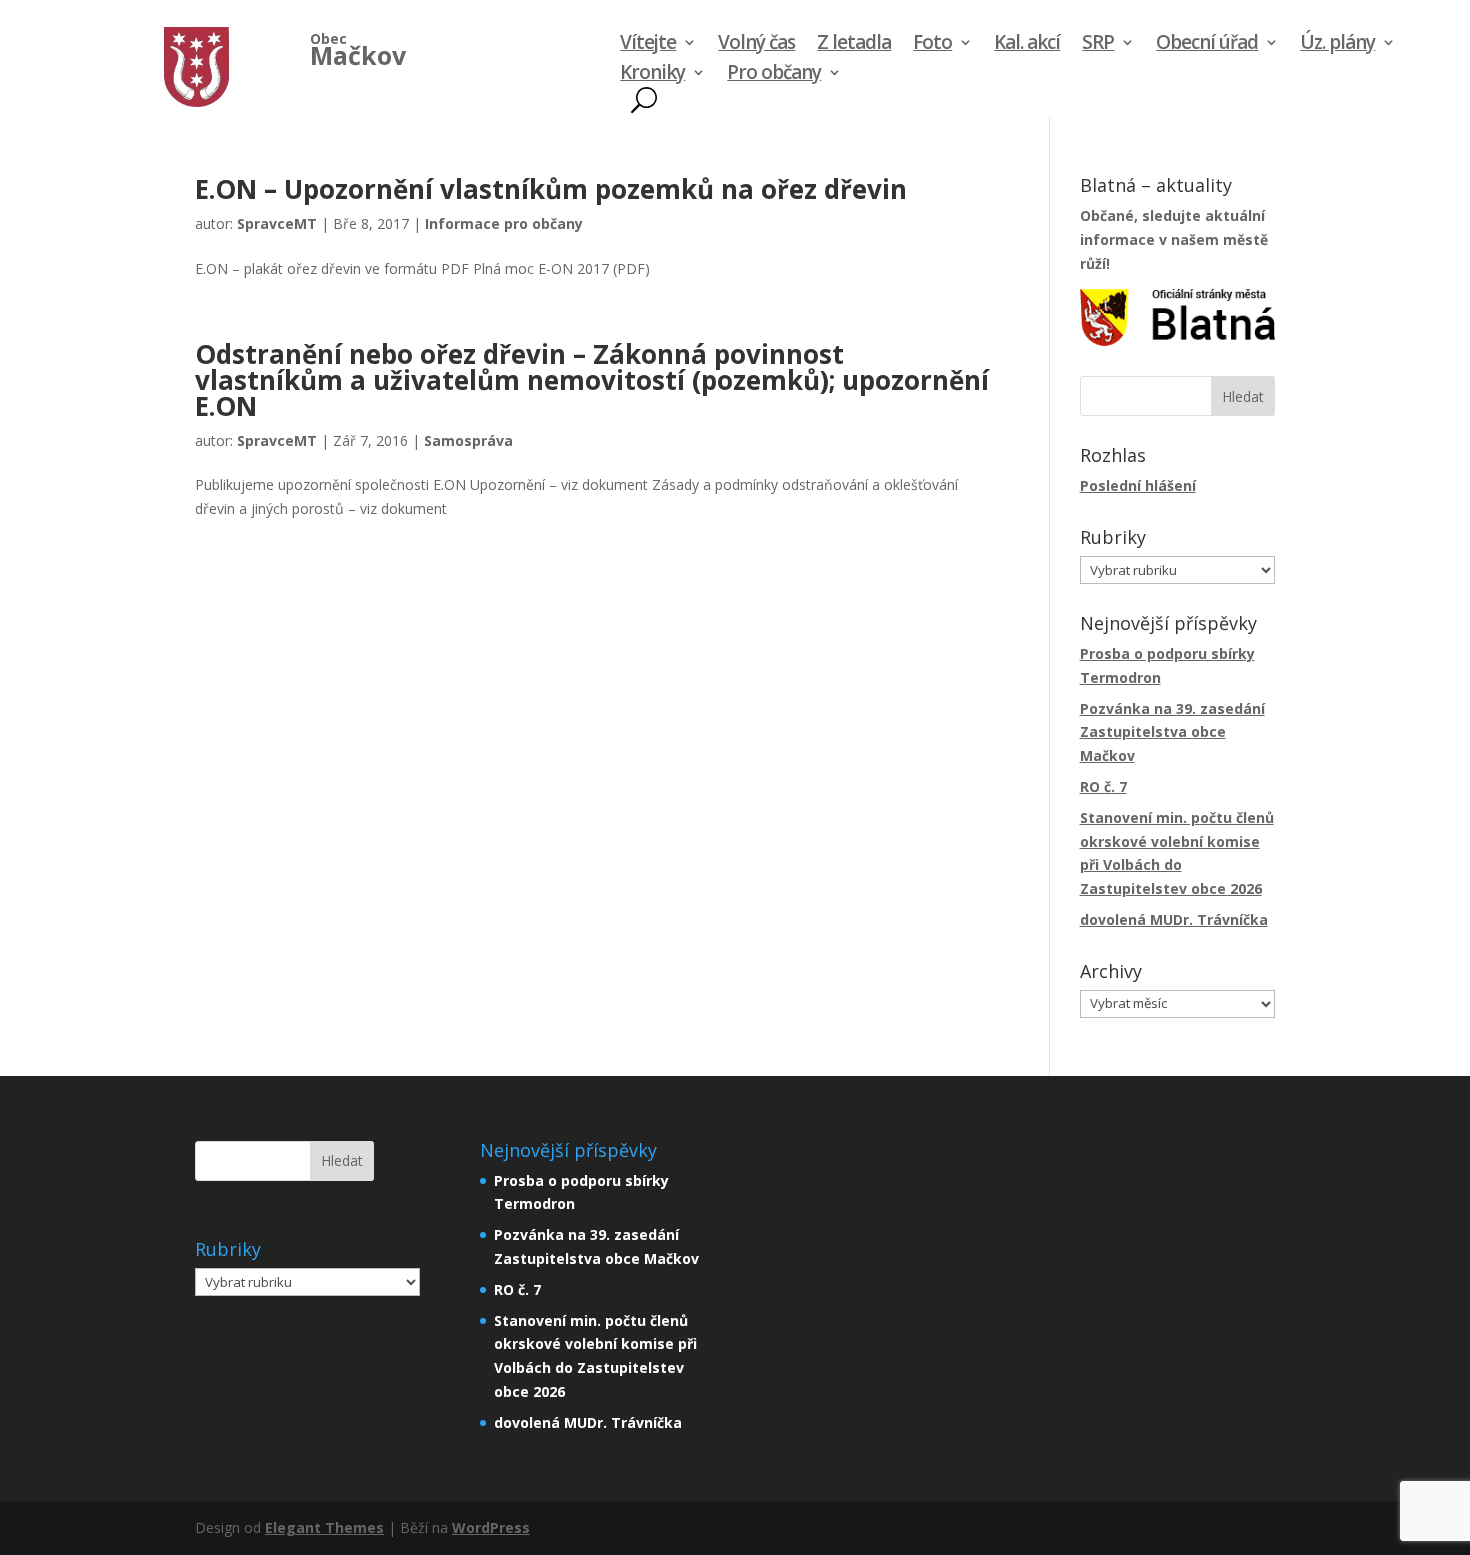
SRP (1098, 45)
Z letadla (854, 45)
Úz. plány (1337, 45)
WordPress (491, 1527)
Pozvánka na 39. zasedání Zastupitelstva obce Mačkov (1172, 732)
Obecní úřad (1207, 45)
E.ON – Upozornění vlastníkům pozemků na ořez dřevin (551, 189)
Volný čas (756, 45)
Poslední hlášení (1138, 485)
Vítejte (648, 45)
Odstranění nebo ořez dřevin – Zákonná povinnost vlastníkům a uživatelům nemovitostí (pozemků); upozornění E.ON (592, 380)
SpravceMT (277, 223)
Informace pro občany (504, 223)
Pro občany (774, 75)
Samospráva (468, 440)
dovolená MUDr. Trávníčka (1174, 919)
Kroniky (652, 75)
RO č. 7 (1103, 786)
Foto (932, 45)
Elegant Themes (324, 1527)
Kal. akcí (1027, 45)
